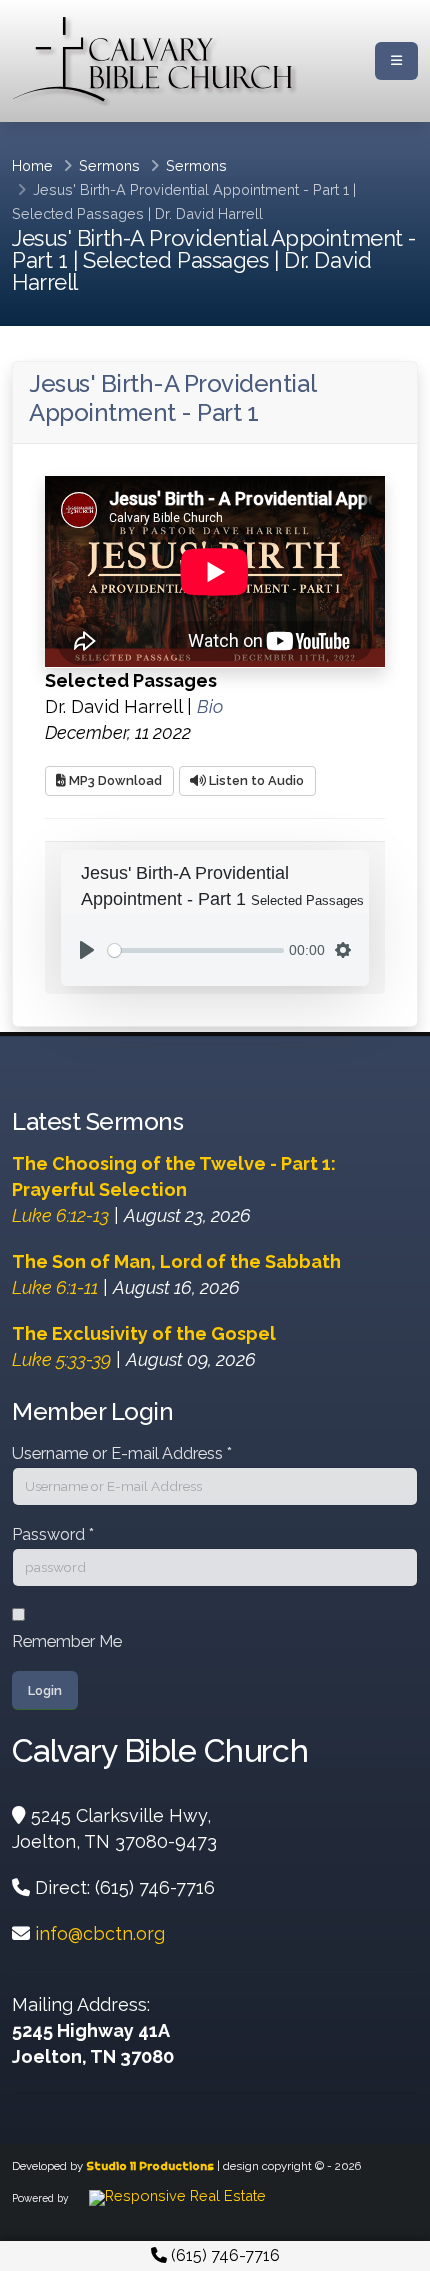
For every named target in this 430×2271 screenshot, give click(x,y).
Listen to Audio (255, 780)
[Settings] (343, 950)
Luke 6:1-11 (55, 1287)
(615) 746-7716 (223, 2255)
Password (53, 1534)
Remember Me (67, 1641)
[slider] (196, 950)
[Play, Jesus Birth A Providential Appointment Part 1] (87, 950)
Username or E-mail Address (122, 1453)
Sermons (109, 165)
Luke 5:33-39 (61, 1359)
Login (45, 1690)
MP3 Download (114, 780)
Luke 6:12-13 (60, 1215)
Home (32, 165)
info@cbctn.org (100, 1933)
